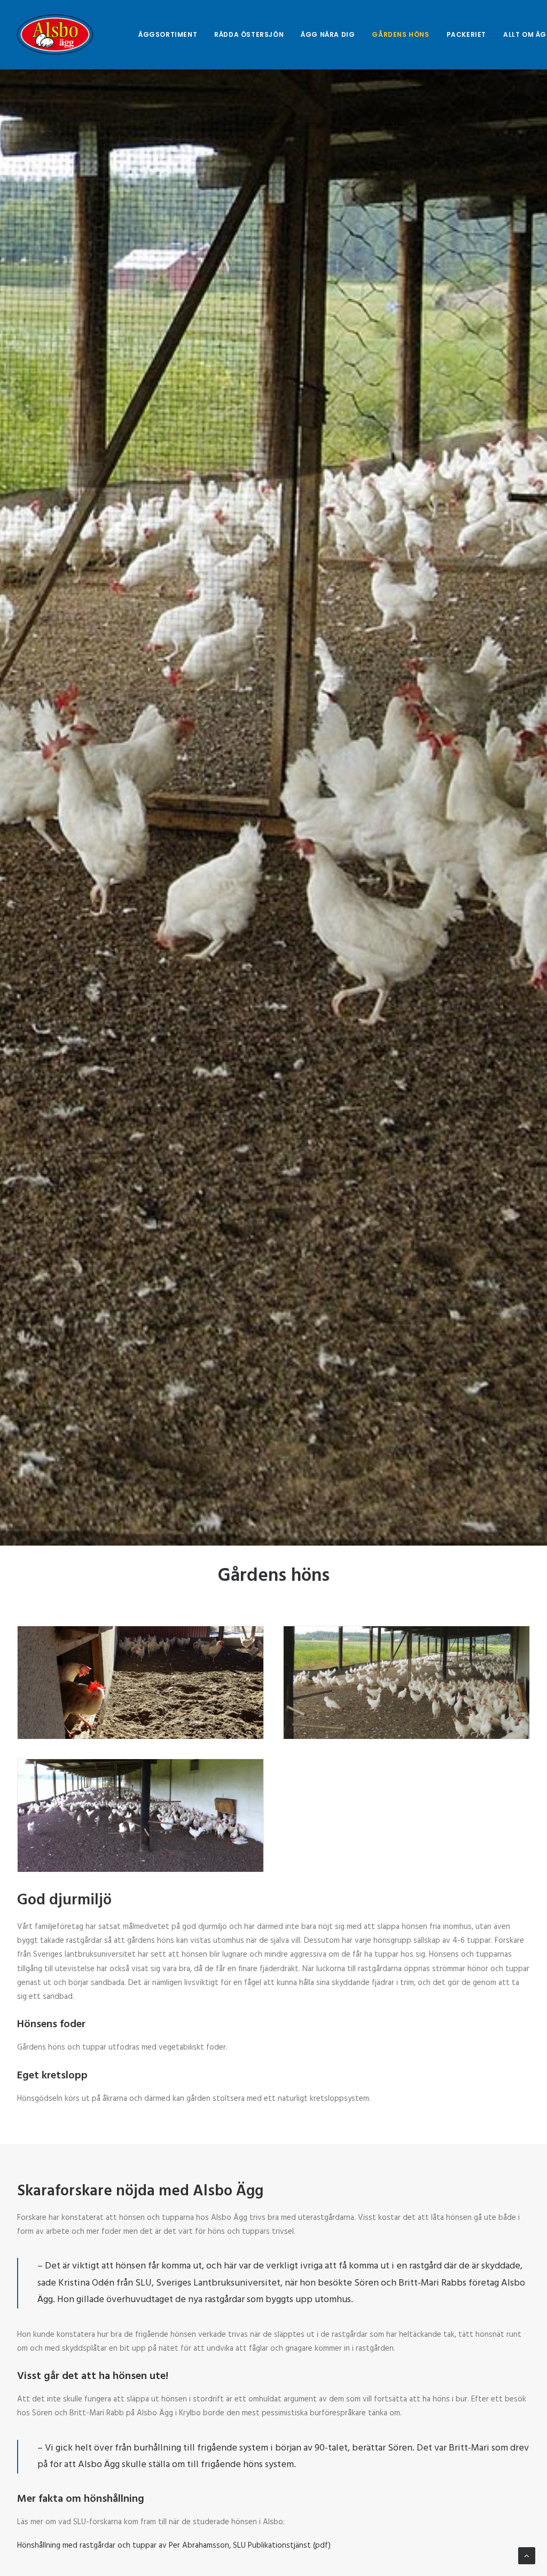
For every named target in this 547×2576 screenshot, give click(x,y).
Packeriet (466, 34)
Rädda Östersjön (249, 34)
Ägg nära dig (328, 34)
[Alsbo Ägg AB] (55, 34)
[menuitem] (168, 34)
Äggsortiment (168, 34)
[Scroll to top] (527, 2556)
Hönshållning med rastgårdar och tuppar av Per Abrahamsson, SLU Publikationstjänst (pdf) (174, 2546)
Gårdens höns (400, 34)
